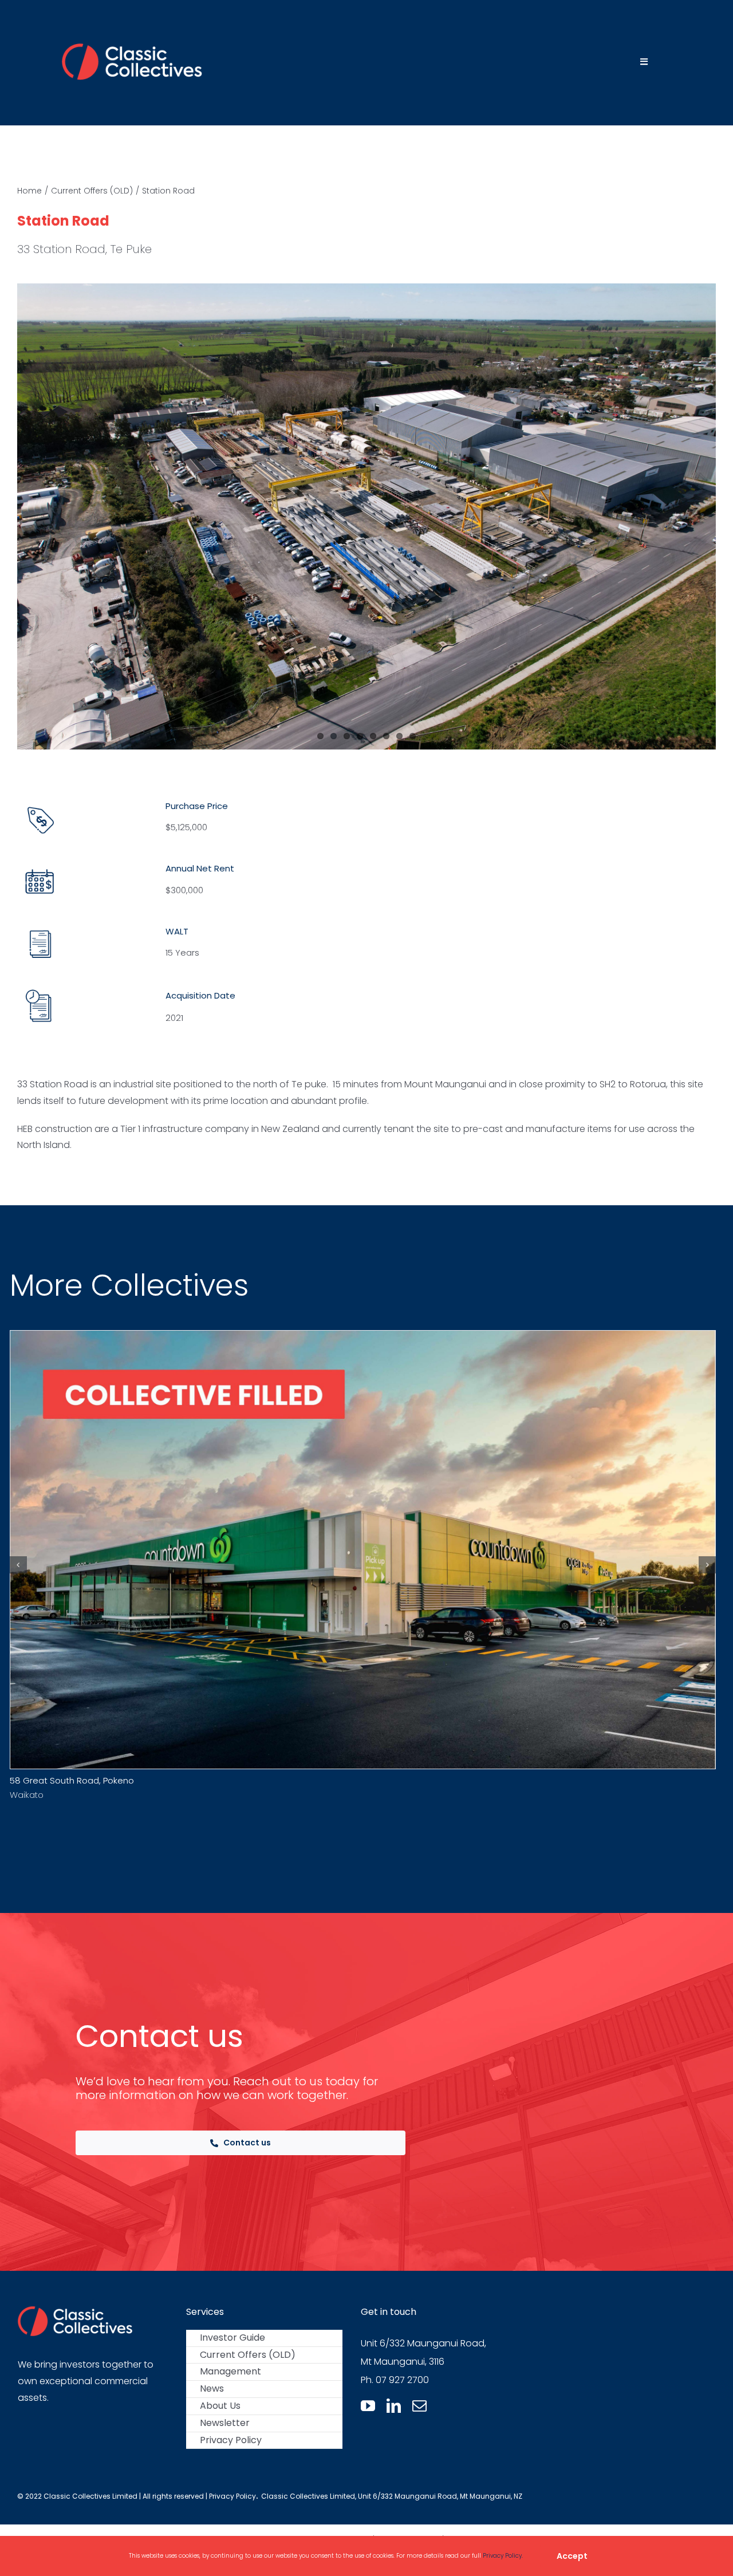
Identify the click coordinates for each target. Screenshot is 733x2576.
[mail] (419, 2406)
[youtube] (368, 2406)
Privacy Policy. (503, 2556)
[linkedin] (394, 2406)
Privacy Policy (232, 2496)
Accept (572, 2556)
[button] (18, 1565)
